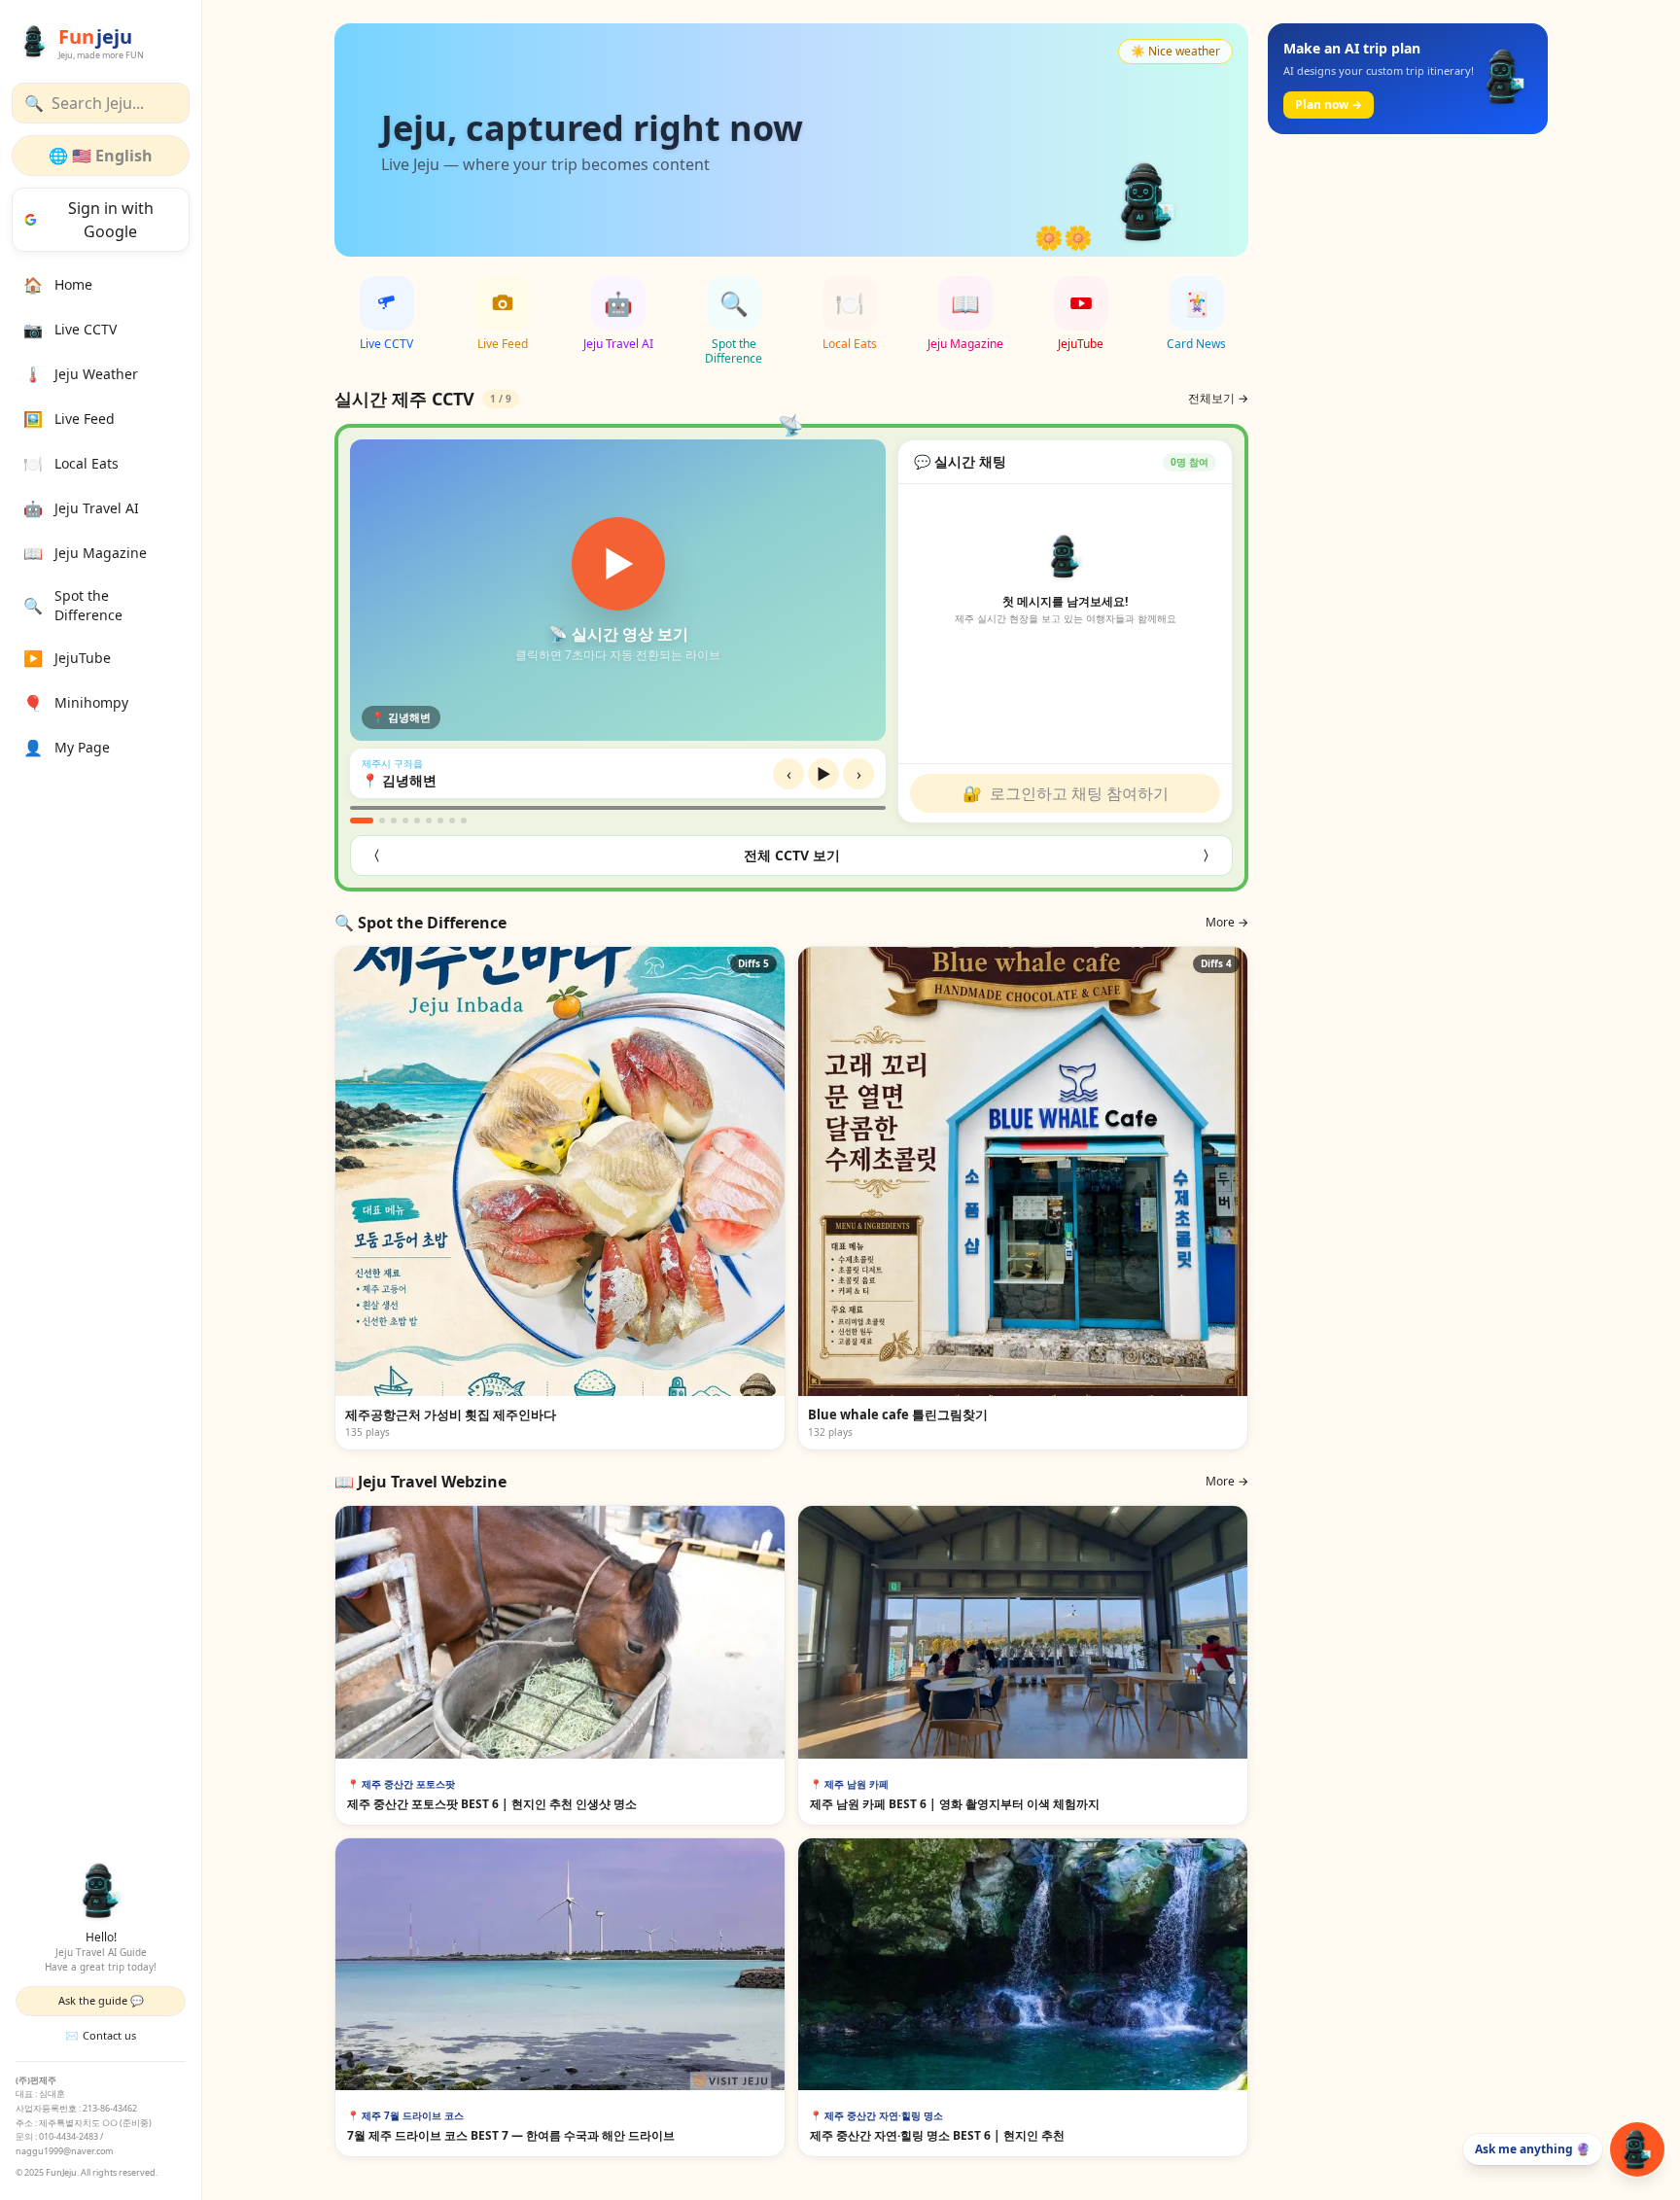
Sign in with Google (111, 220)
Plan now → (1329, 105)
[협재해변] (405, 821)
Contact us (101, 2035)
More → (1227, 923)
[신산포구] (452, 821)
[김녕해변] (362, 821)
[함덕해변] (394, 821)
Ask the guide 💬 (101, 2000)
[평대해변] (429, 821)
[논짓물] (440, 821)
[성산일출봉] (417, 821)
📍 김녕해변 (399, 780)
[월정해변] (382, 821)
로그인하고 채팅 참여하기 (1066, 793)
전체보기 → (1218, 399)
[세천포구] (464, 821)
